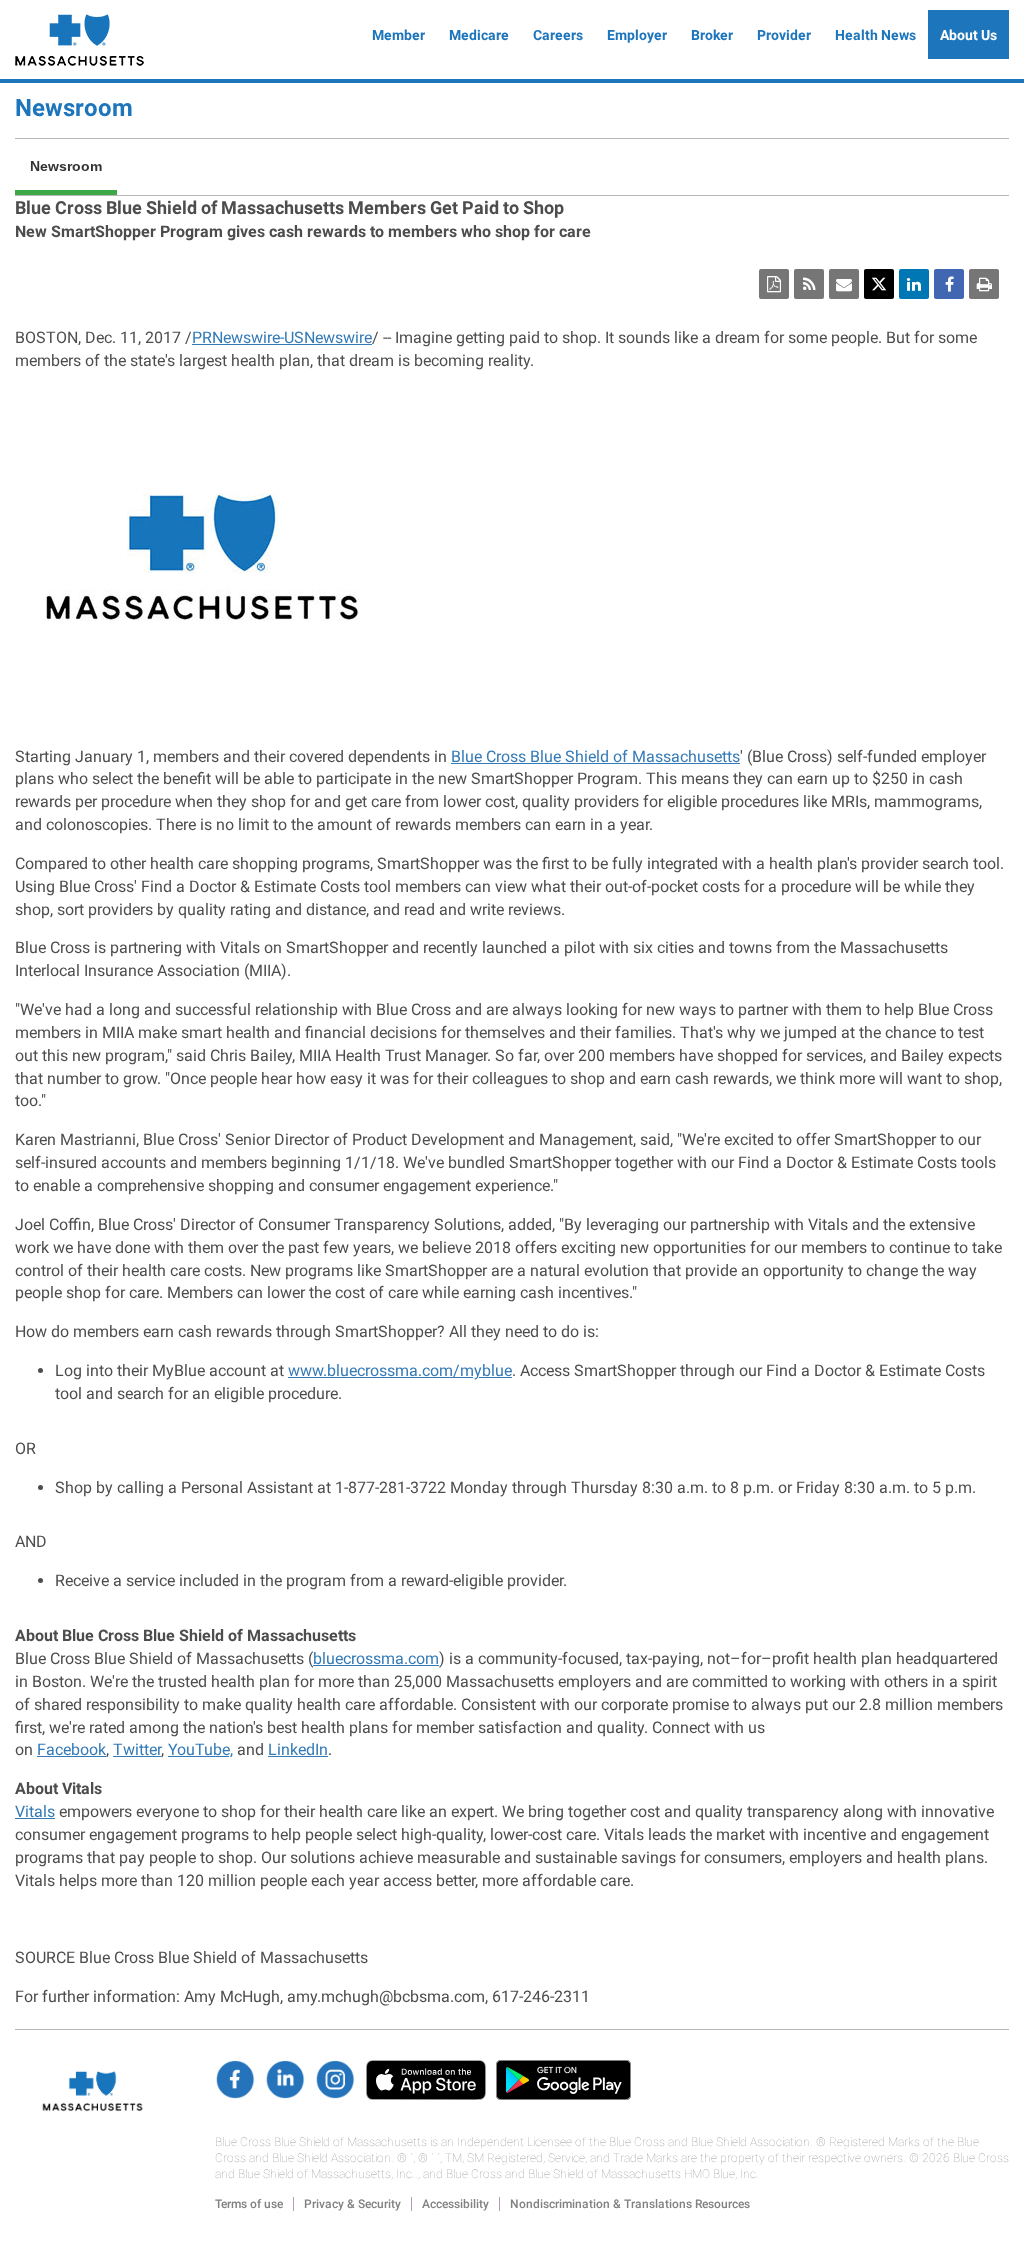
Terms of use (249, 2204)
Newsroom (74, 108)
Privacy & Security (352, 2204)
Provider (784, 35)
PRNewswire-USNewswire (282, 337)
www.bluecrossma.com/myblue (400, 1370)
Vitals (35, 1811)
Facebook (71, 1749)
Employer (637, 35)
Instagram (335, 2080)
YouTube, (200, 1749)
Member (398, 35)
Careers (558, 35)
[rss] (809, 284)
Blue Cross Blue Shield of (595, 756)
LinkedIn (298, 1749)
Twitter (137, 1749)
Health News (875, 35)
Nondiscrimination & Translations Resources (630, 2204)
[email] (844, 284)
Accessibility (455, 2204)
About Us (968, 35)
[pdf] (774, 284)
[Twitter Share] (879, 284)
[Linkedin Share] (914, 284)
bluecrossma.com (376, 1658)
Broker (712, 35)
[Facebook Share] (949, 284)
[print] (984, 284)
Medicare (479, 35)
